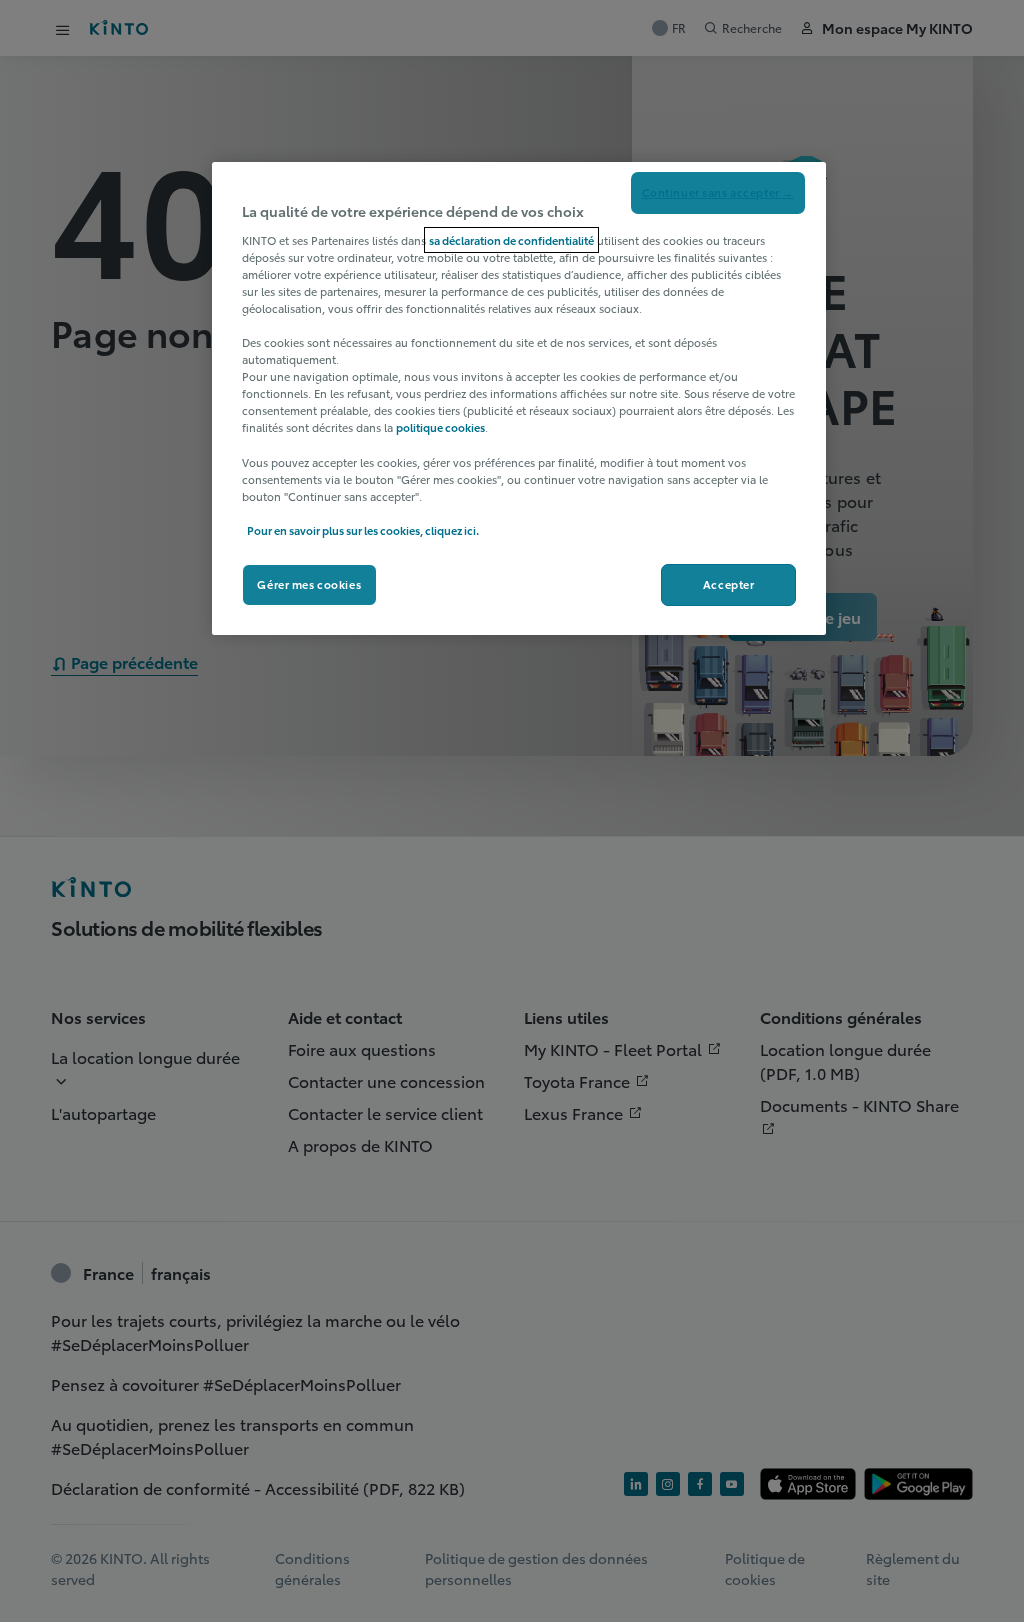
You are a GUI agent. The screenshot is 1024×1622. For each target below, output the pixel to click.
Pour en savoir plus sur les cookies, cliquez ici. (363, 530)
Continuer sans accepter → (718, 192)
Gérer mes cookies (309, 584)
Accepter (729, 584)
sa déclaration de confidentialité (511, 240)
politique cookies (440, 427)
